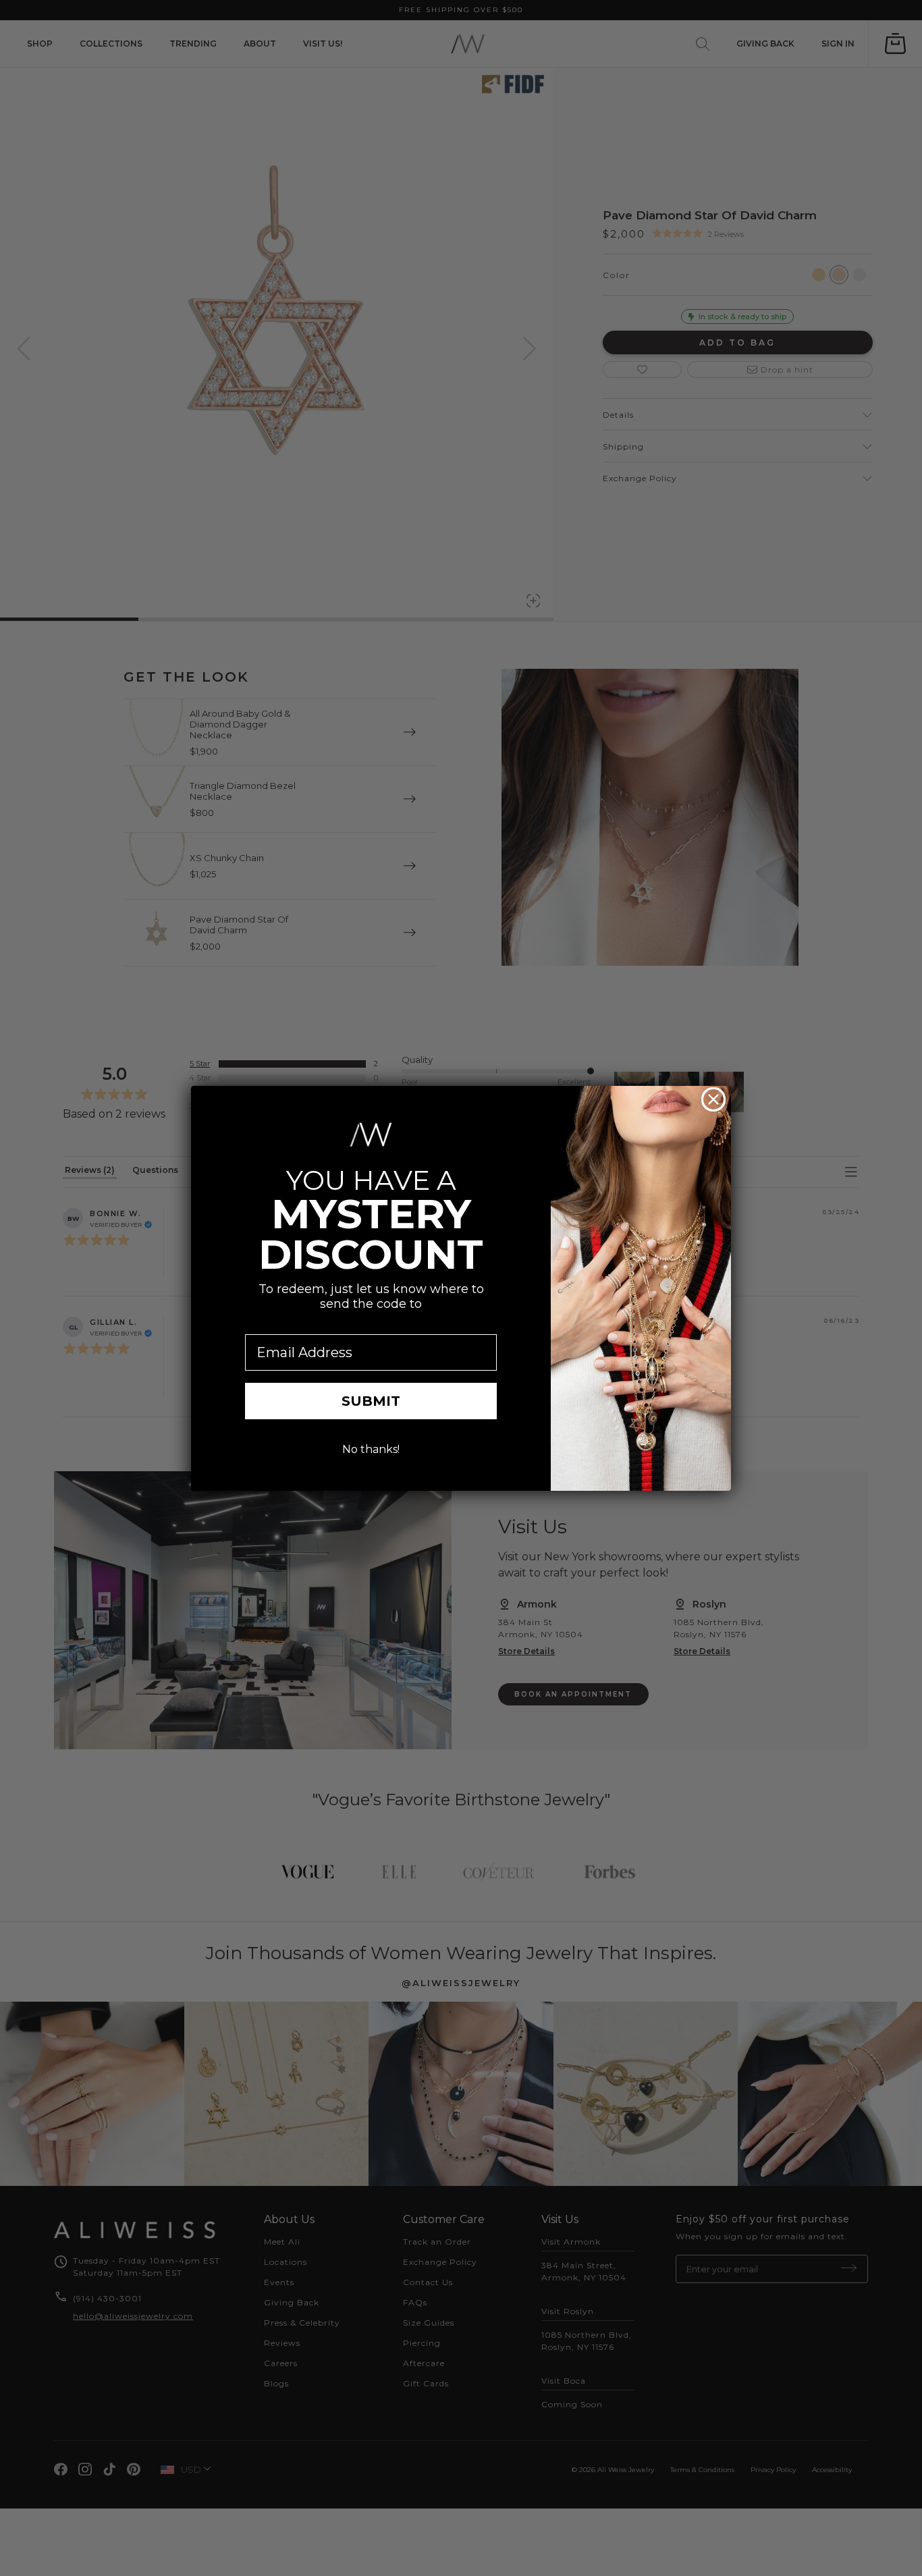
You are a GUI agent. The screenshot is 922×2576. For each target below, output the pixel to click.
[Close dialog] (713, 1099)
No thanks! (371, 1449)
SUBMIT (371, 1401)
